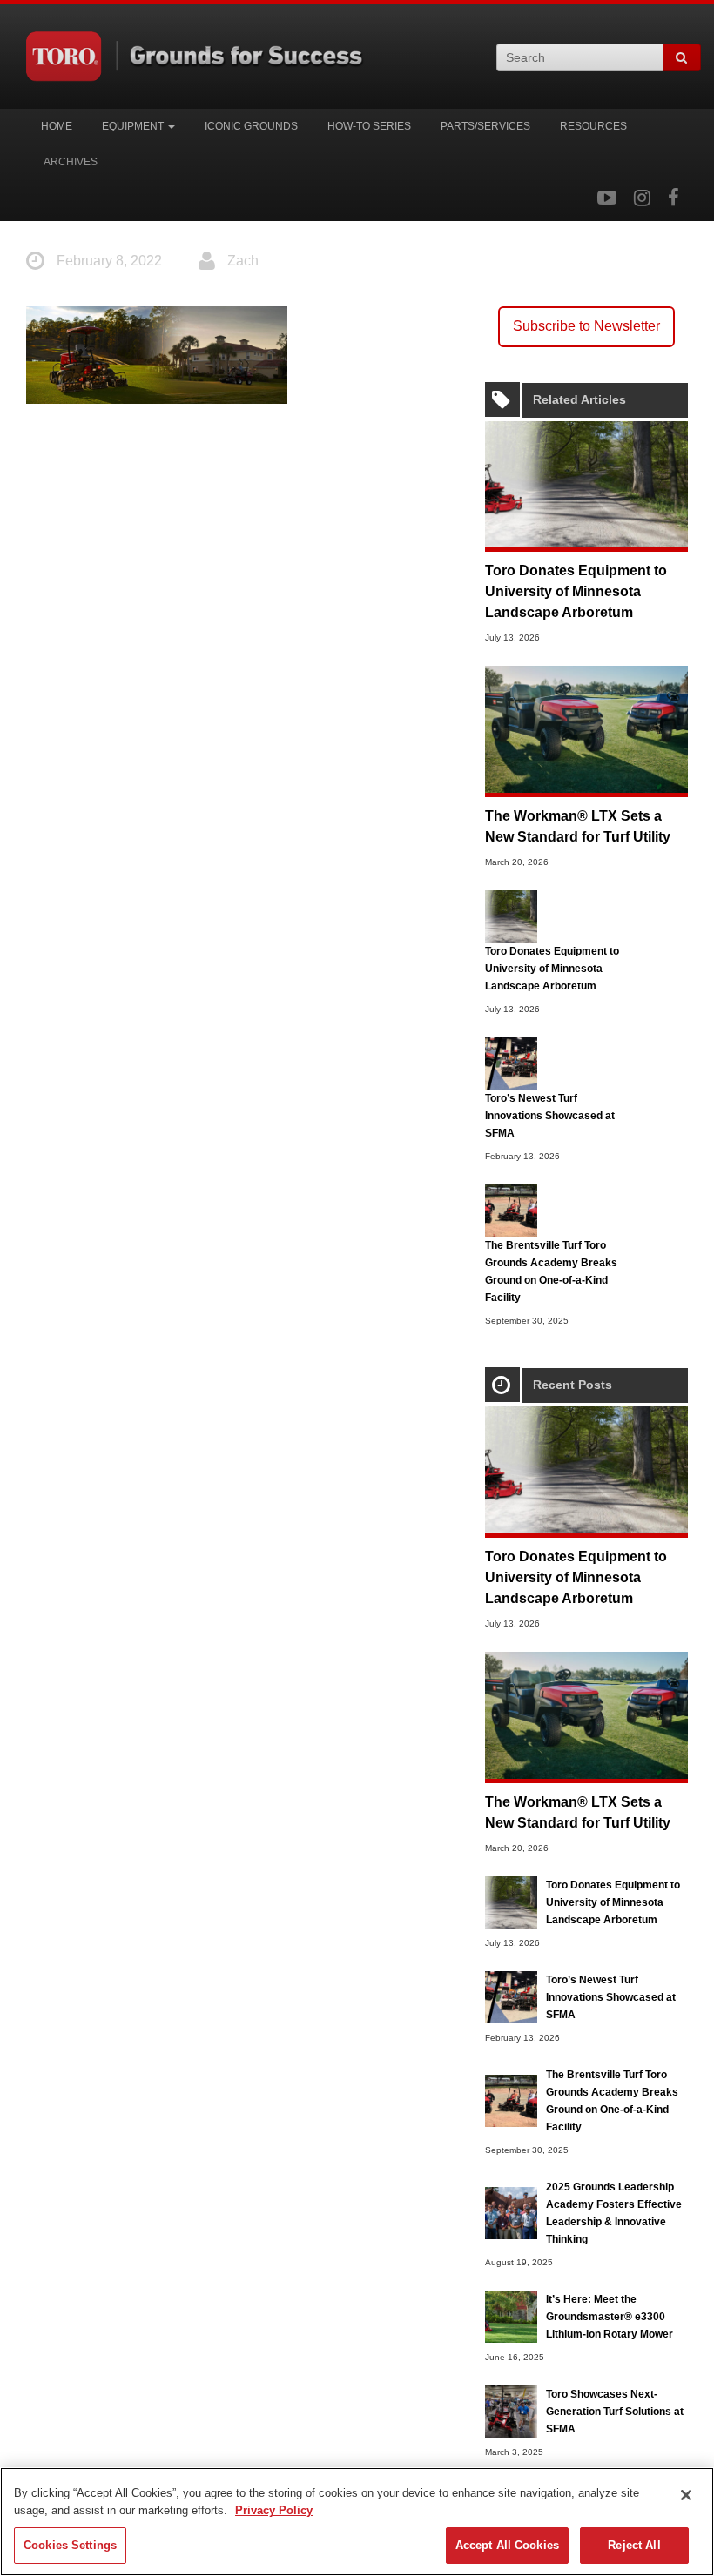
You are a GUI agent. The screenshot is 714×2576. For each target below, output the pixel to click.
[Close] (686, 2495)
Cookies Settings (70, 2545)
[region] (357, 2522)
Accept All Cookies (507, 2545)
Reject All (634, 2545)
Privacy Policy (274, 2510)
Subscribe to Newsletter (586, 326)
